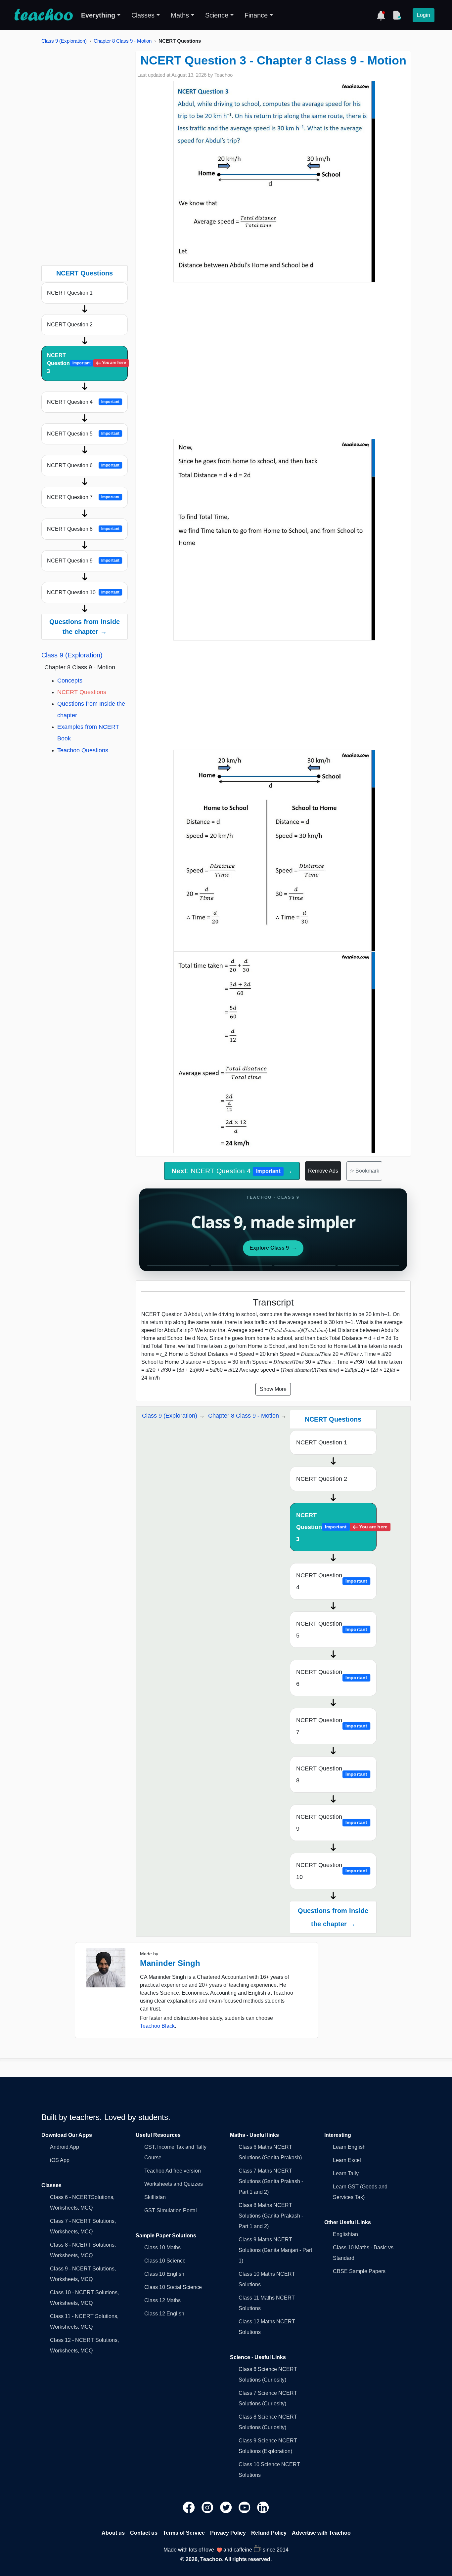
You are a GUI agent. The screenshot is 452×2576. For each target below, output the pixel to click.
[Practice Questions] (397, 15)
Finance (256, 15)
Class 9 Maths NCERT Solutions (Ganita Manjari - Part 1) (275, 2250)
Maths (180, 15)
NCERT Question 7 (83, 497)
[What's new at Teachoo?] (381, 15)
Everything (98, 15)
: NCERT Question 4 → (232, 1171)
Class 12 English (164, 2314)
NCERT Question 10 (83, 592)
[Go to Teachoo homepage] (43, 15)
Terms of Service (184, 2533)
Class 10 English (164, 2274)
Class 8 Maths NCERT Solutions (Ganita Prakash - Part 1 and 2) (271, 2216)
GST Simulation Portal (171, 2210)
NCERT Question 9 (83, 561)
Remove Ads (323, 1171)
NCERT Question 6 (83, 465)
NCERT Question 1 (70, 293)
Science (217, 15)
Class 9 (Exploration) (64, 41)
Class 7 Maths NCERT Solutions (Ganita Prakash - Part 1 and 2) (271, 2181)
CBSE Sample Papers (359, 2271)
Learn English (349, 2147)
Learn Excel (347, 2160)
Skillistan (155, 2197)
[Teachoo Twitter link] (227, 2507)
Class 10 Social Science (173, 2287)
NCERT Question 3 (86, 363)
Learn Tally (346, 2173)
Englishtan (345, 2234)
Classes (143, 15)
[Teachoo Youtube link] (245, 2507)
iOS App (60, 2160)
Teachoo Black (157, 2026)
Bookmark (364, 1171)
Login (424, 15)
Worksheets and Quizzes (174, 2184)
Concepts (70, 681)
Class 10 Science (165, 2261)
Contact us (144, 2533)
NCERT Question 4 (83, 402)
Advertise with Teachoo (321, 2533)
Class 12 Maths (162, 2300)
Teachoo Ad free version (173, 2171)
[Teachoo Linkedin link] (263, 2507)
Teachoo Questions (83, 750)
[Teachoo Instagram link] (208, 2507)
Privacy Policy (228, 2533)
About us (113, 2533)
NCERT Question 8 (83, 529)
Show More (273, 1389)
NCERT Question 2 (70, 325)
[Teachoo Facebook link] (190, 2507)
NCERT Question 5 (83, 434)
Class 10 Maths (162, 2247)
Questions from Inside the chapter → (85, 627)
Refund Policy (269, 2533)
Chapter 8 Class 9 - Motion (123, 41)
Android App (65, 2147)
